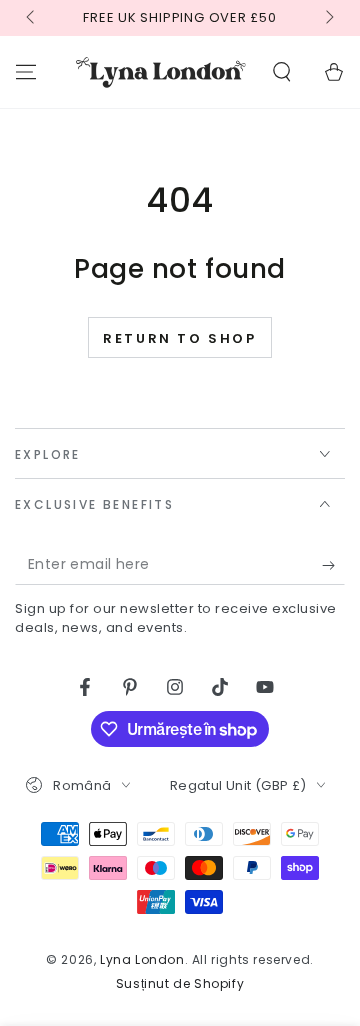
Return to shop (179, 338)
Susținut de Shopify (180, 984)
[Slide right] (328, 18)
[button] (282, 72)
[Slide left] (32, 18)
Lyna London (142, 959)
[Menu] (26, 72)
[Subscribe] (333, 565)
